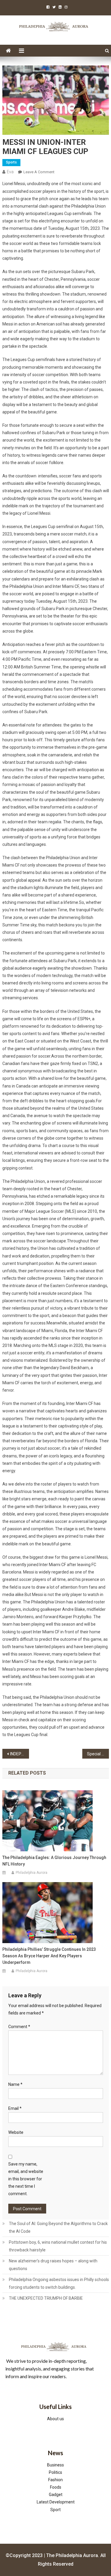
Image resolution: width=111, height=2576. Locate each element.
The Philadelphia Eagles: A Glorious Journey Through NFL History (54, 1861)
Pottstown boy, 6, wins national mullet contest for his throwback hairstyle (58, 2246)
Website (16, 2132)
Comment (19, 2027)
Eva (10, 172)
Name (15, 2084)
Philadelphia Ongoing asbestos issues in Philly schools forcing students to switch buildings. (59, 2283)
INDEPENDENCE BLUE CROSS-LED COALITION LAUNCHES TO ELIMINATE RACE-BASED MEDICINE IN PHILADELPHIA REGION (20, 1754)
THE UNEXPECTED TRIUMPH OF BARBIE (46, 2298)
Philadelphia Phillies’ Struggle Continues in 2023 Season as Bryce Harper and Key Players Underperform (49, 1956)
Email (15, 2108)
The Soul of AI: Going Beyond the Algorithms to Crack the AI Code (58, 2227)
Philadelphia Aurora (32, 1873)
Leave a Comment (39, 172)
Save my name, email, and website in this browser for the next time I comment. (26, 2179)
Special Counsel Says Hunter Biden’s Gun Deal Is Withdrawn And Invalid (98, 1754)
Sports (11, 162)
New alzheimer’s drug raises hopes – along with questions (53, 2265)
